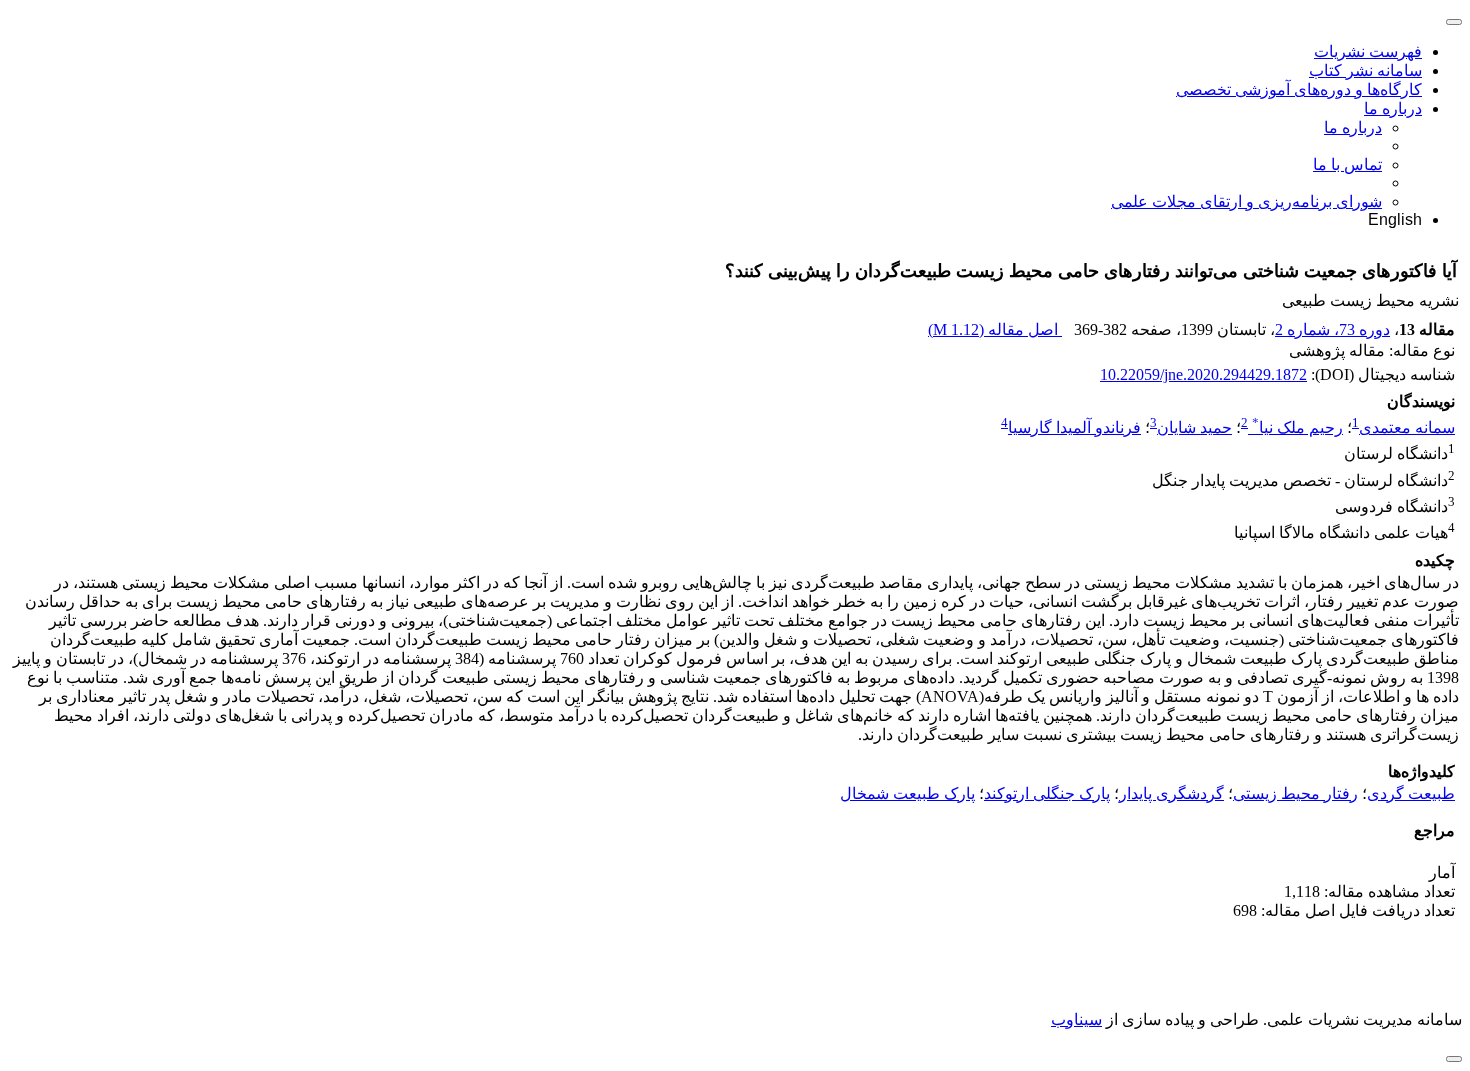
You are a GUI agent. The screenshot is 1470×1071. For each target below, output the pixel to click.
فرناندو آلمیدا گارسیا (1074, 427)
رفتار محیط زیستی (1295, 793)
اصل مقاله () (995, 329)
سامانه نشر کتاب (1365, 70)
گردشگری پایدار (1171, 793)
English (1395, 219)
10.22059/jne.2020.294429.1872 (1203, 374)
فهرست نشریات (1368, 51)
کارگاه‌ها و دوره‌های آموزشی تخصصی (1299, 89)
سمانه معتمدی (1407, 427)
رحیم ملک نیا (1297, 427)
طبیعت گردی (1411, 793)
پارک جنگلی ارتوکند (1047, 793)
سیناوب (1076, 1019)
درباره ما (1393, 108)
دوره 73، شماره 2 (1332, 329)
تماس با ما (1347, 164)
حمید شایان (1194, 427)
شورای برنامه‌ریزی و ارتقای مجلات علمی (1246, 201)
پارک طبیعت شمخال (907, 793)
